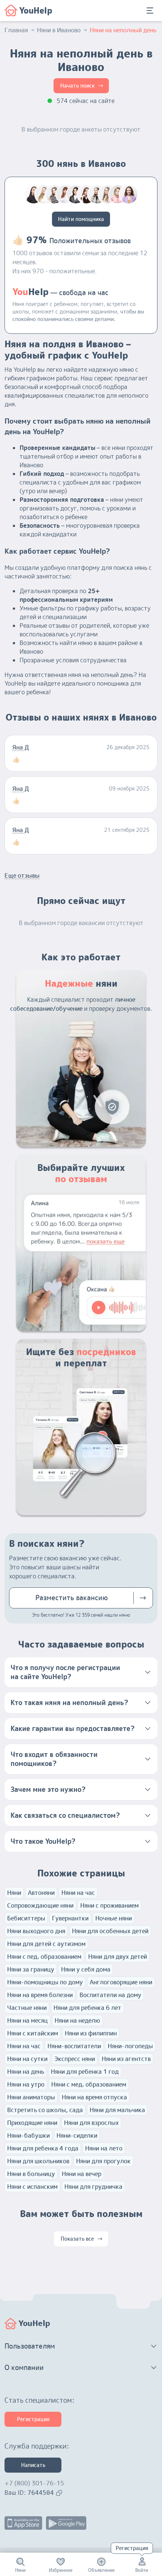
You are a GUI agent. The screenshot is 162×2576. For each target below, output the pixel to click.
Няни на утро (26, 2084)
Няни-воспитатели (74, 2046)
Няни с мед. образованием (89, 2084)
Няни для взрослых (91, 2123)
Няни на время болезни (40, 1995)
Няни (14, 1893)
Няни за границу (31, 1969)
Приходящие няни (32, 2123)
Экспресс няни (75, 2059)
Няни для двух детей (118, 1957)
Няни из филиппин (91, 2033)
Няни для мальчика (117, 2110)
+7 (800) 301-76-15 (34, 2483)
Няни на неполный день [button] (123, 30)
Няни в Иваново (59, 30)
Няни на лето (104, 2148)
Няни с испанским (32, 2187)
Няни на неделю (77, 2020)
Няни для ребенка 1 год (85, 2072)
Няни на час (78, 1893)
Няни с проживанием (109, 1905)
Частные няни (27, 2008)
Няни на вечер (82, 2174)
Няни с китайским (33, 2033)
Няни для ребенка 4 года (43, 2148)
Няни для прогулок (103, 2161)
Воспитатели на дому (110, 1995)
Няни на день (26, 2072)
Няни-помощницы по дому (45, 1982)
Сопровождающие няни (40, 1905)
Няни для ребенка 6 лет (87, 2008)
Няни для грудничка (93, 2187)
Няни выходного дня (36, 1931)
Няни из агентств (126, 2059)
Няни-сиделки (77, 2135)
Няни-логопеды (130, 2046)
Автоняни (41, 1893)
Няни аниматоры (31, 2097)
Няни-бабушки (28, 2135)
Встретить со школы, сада (45, 2110)
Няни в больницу (31, 2174)
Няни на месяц (28, 2020)
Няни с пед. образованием (44, 1957)
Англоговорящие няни (121, 1982)
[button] (81, 1672)
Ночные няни (114, 1918)
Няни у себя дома (86, 1969)
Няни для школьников (38, 2161)
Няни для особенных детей (110, 1931)
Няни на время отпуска (94, 2097)
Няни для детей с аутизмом (46, 1944)
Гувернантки (70, 1918)
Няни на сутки (27, 2059)
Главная (16, 30)
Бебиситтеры (26, 1918)
